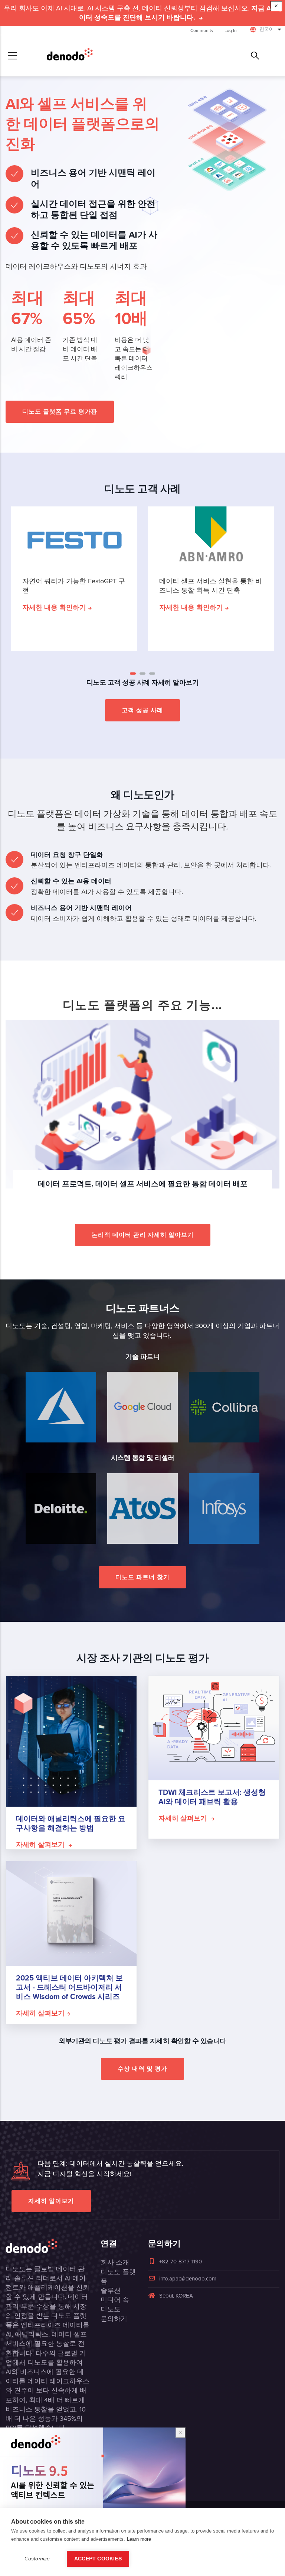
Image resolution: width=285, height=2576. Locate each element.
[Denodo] (70, 56)
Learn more (139, 2539)
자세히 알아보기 (51, 2201)
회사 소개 (115, 2262)
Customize (37, 2559)
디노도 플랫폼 (118, 2277)
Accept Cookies (98, 2559)
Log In (231, 30)
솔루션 (111, 2290)
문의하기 (114, 2319)
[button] (133, 674)
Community (202, 30)
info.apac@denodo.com (188, 2279)
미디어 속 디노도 (115, 2304)
